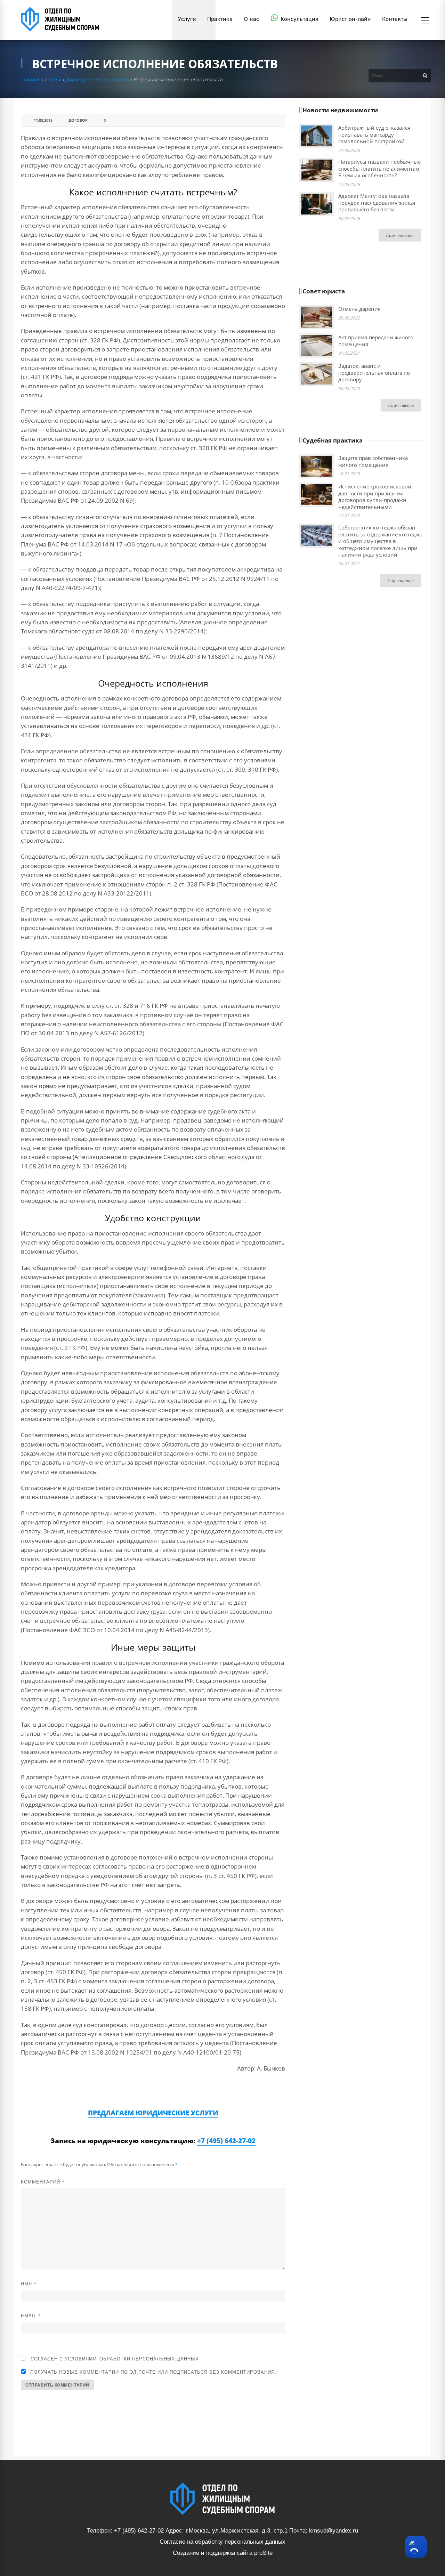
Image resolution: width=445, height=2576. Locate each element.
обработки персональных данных (149, 2359)
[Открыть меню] (425, 21)
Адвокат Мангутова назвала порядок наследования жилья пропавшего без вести (377, 202)
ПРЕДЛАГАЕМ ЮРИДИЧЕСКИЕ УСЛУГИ (153, 2113)
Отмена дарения (359, 309)
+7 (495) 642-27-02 (226, 2141)
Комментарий (43, 2182)
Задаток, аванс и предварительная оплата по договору (374, 372)
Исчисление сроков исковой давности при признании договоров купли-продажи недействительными (375, 497)
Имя (29, 2283)
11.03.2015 (43, 120)
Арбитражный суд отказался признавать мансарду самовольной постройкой (374, 134)
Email (31, 2315)
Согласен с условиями (115, 2359)
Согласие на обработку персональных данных (222, 2542)
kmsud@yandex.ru (334, 2531)
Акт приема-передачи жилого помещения (376, 341)
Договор (78, 120)
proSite (263, 2553)
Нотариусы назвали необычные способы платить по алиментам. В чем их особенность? (379, 168)
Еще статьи (400, 580)
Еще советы (401, 405)
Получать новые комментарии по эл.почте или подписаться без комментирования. (152, 2372)
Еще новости (400, 235)
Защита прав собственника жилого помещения (373, 461)
